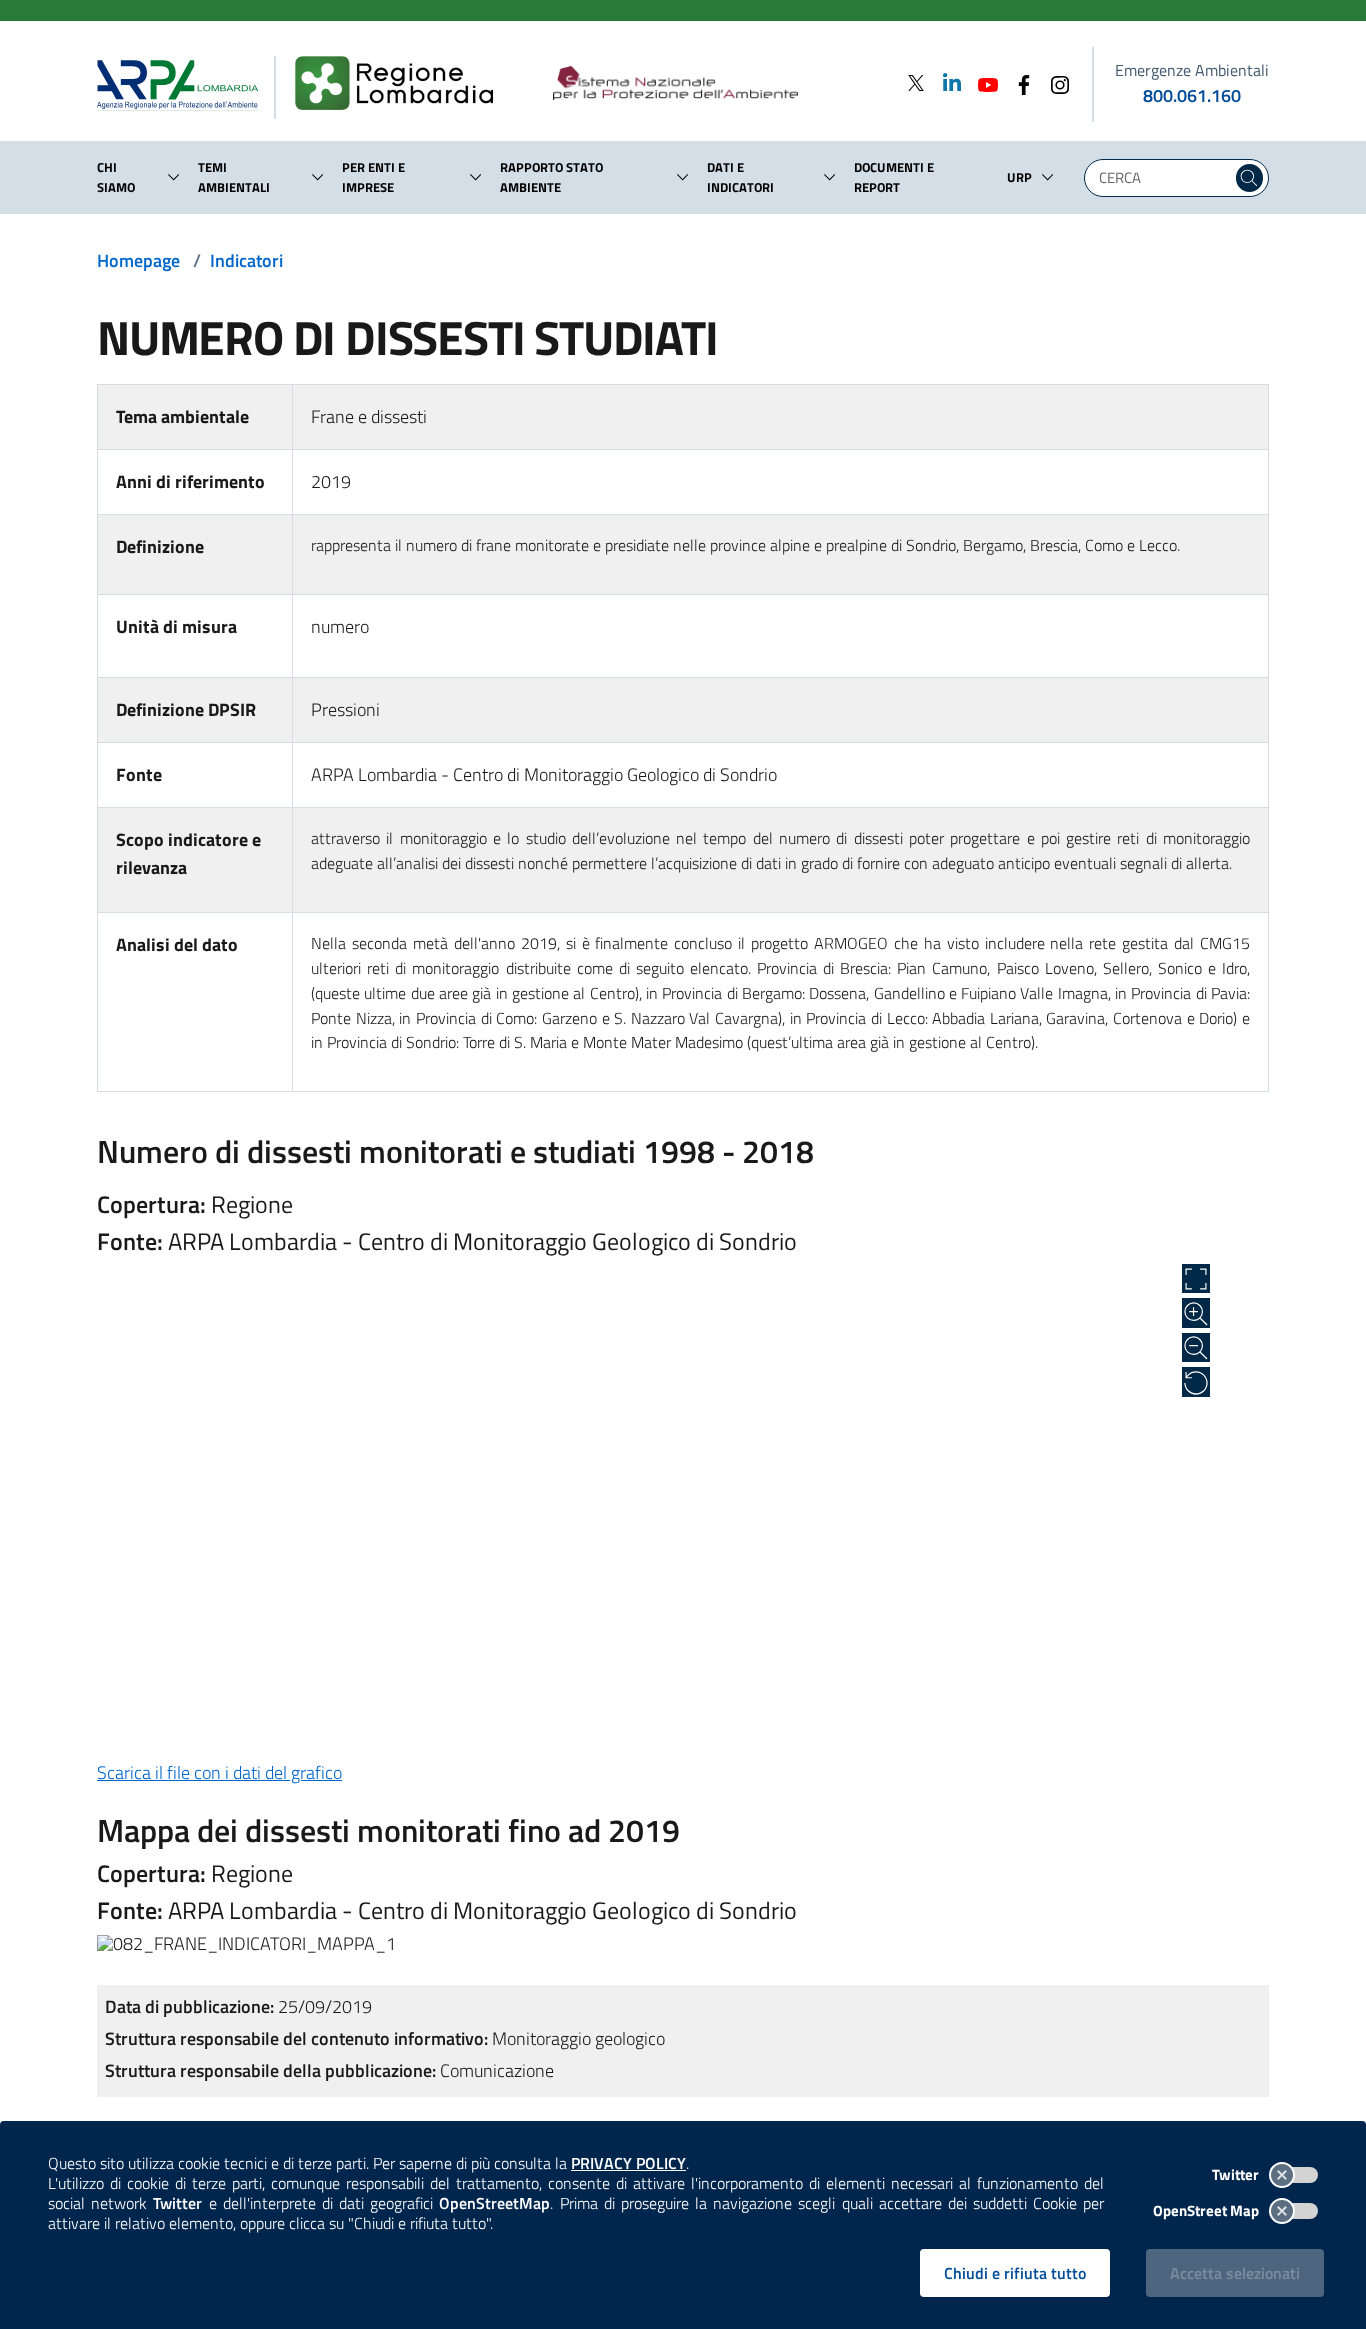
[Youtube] (982, 82)
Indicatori (246, 260)
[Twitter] (916, 82)
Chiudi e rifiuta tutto (1015, 2273)
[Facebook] (1018, 82)
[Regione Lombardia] (402, 84)
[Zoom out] (1196, 1348)
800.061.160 (1192, 95)
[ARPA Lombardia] (185, 84)
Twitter (1237, 2174)
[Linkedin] (946, 82)
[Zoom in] (1196, 1313)
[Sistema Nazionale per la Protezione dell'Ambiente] (716, 84)
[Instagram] (1054, 82)
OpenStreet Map (1207, 2210)
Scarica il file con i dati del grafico (219, 1772)
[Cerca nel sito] (1249, 178)
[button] (174, 177)
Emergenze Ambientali (1192, 70)
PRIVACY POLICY (628, 2163)
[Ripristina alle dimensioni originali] (1196, 1382)
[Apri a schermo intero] (1196, 1279)
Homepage (138, 260)
